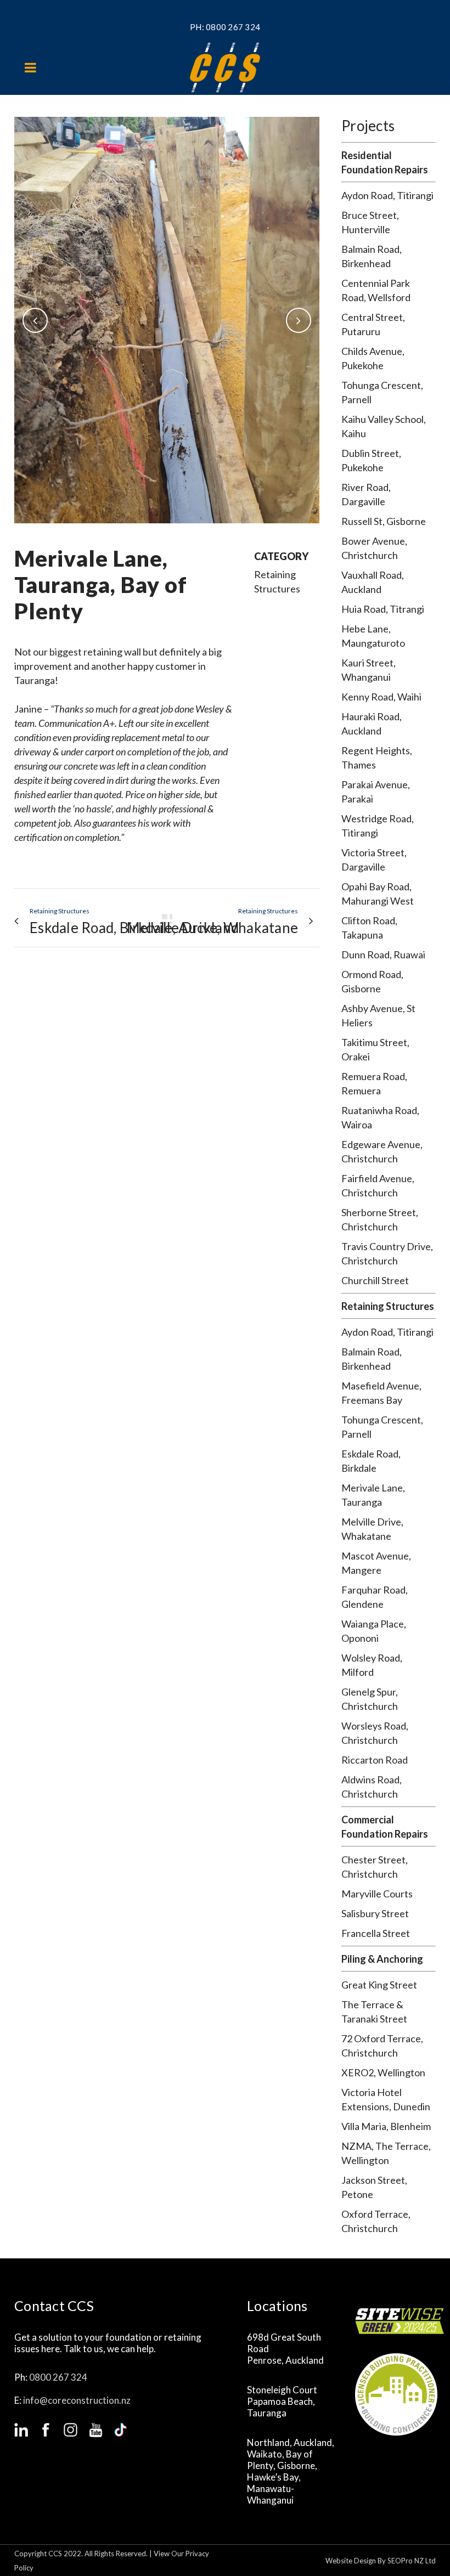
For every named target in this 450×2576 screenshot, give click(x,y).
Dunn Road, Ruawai (383, 954)
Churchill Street (375, 1280)
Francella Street (376, 1933)
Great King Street (379, 1985)
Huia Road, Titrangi (383, 609)
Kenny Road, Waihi (381, 697)
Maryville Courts (377, 1894)
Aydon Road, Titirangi (387, 195)
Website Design (351, 2561)
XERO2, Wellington (383, 2072)
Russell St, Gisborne (384, 521)
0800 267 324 (233, 27)
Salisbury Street (375, 1913)
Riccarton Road (375, 1760)
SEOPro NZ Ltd (412, 2561)
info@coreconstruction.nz (77, 2400)
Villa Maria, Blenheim (386, 2126)
